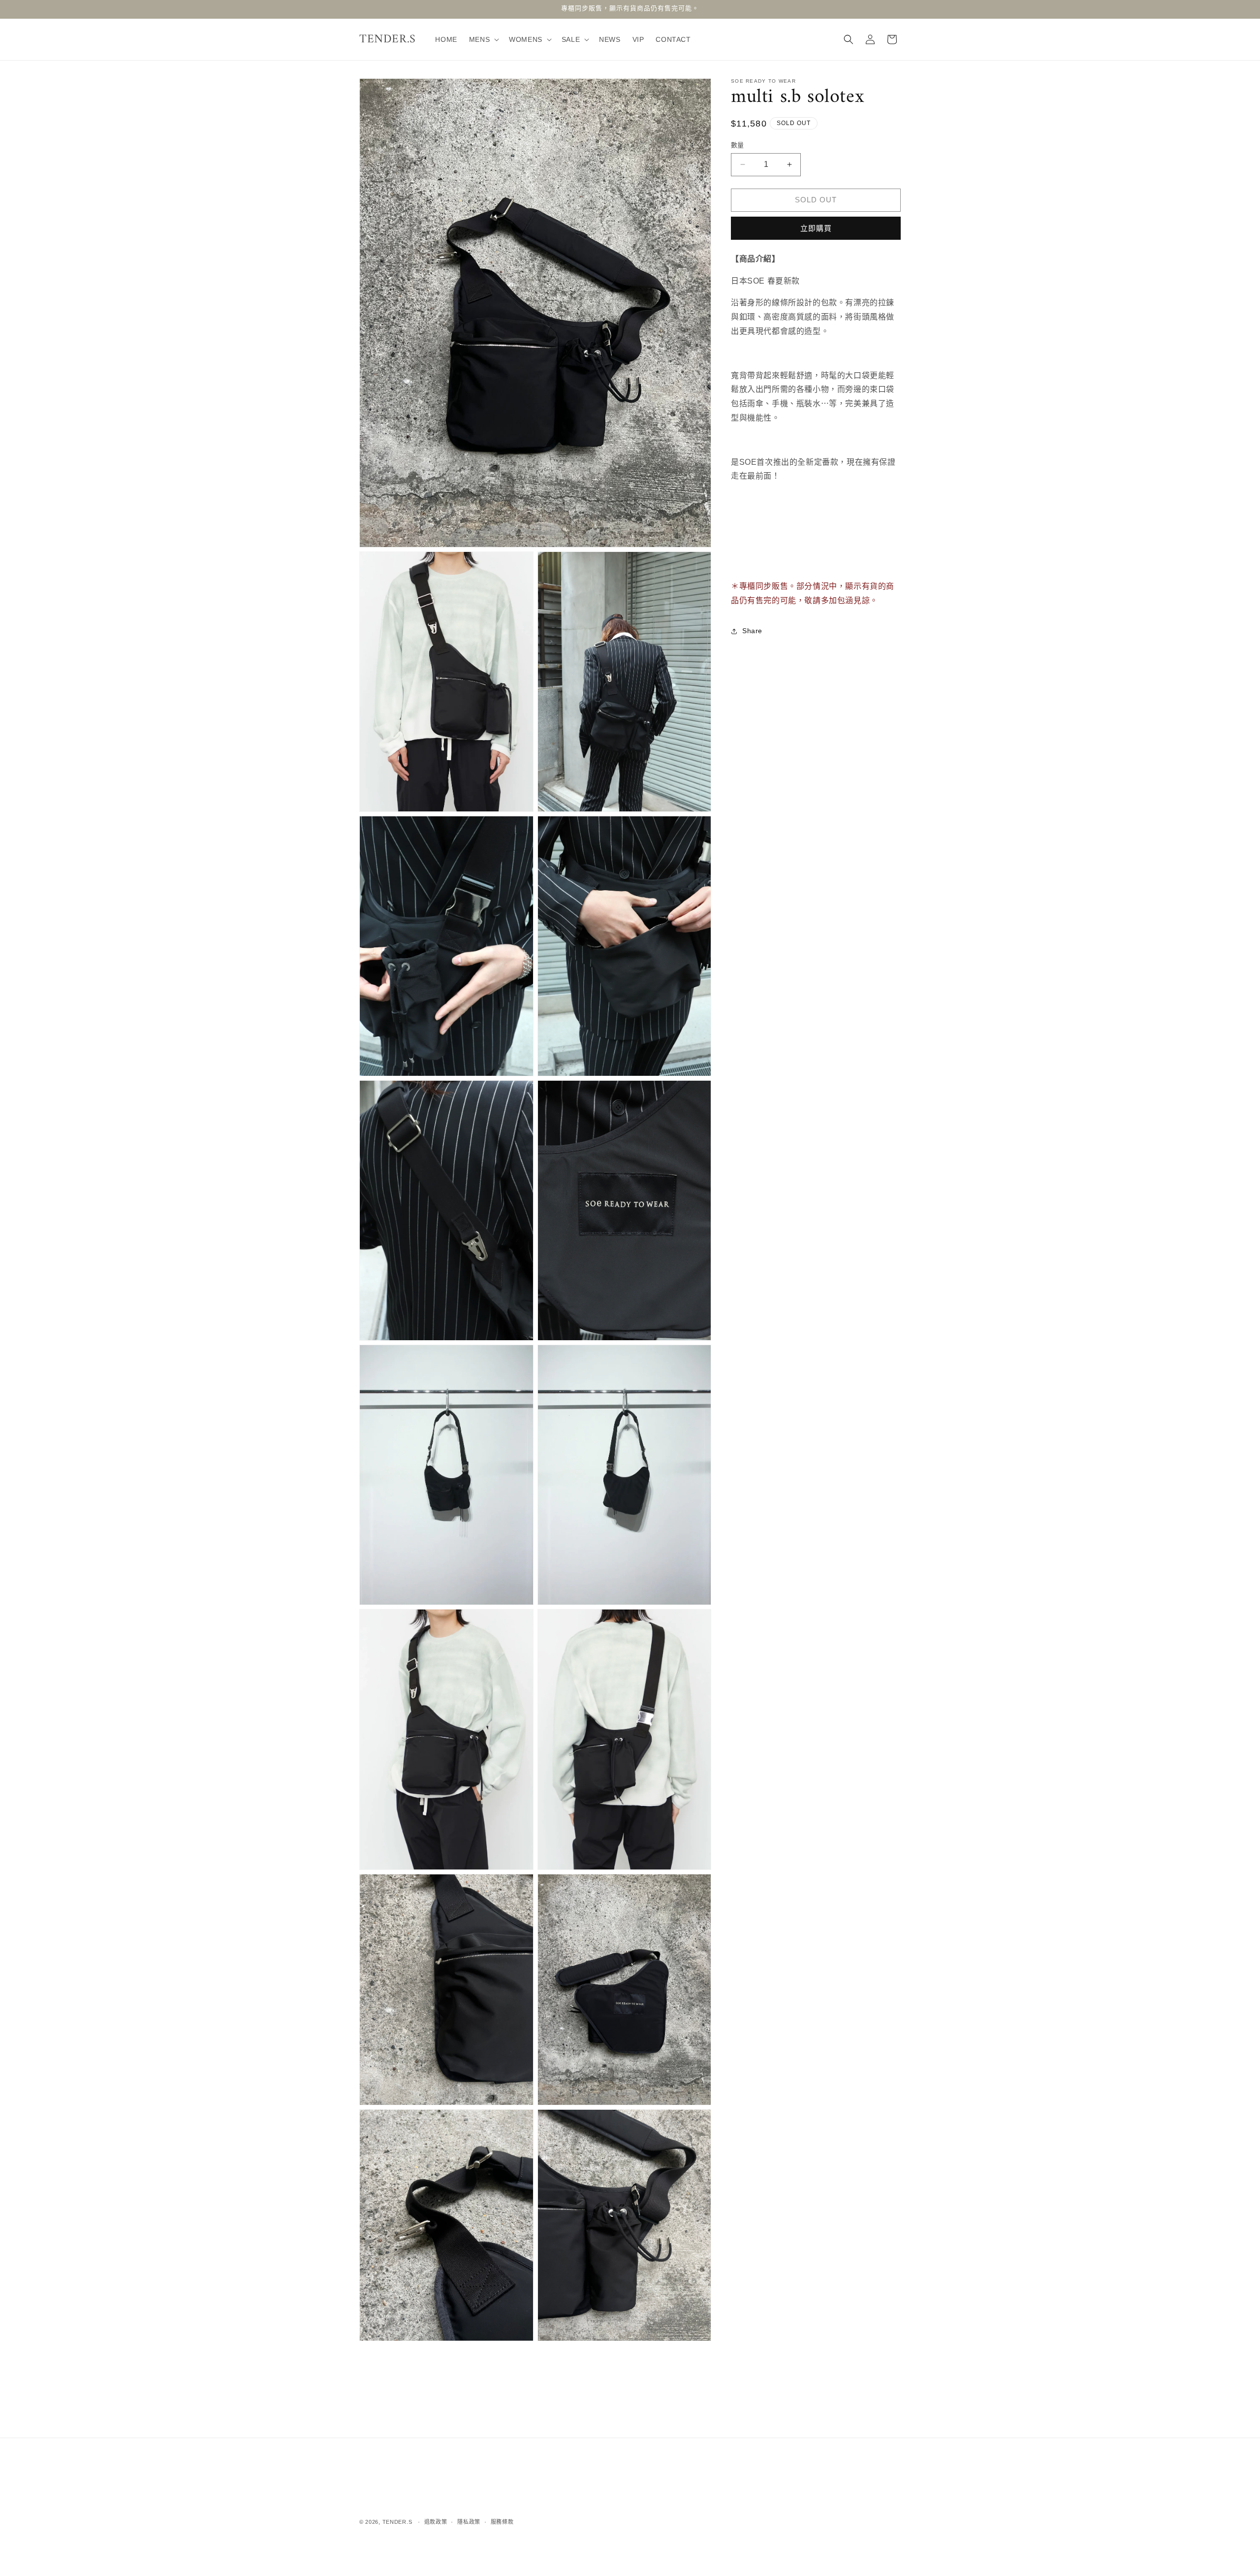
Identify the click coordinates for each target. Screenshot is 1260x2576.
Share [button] (752, 631)
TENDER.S (397, 2522)
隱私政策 (469, 2522)
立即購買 (816, 228)
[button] (483, 39)
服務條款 (502, 2522)
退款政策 (436, 2522)
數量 (738, 145)
